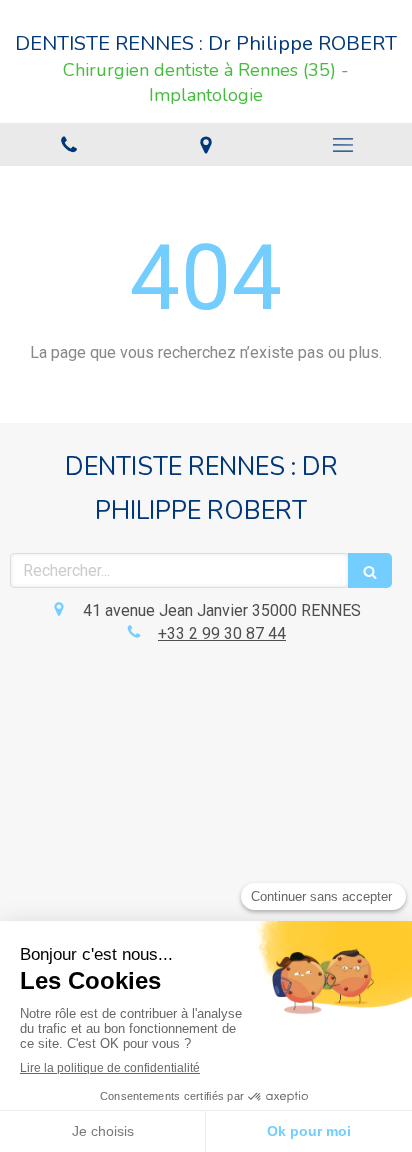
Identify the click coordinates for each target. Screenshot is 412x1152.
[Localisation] (205, 144)
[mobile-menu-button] (343, 145)
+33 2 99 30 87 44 (222, 633)
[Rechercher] (370, 570)
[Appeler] (68, 144)
